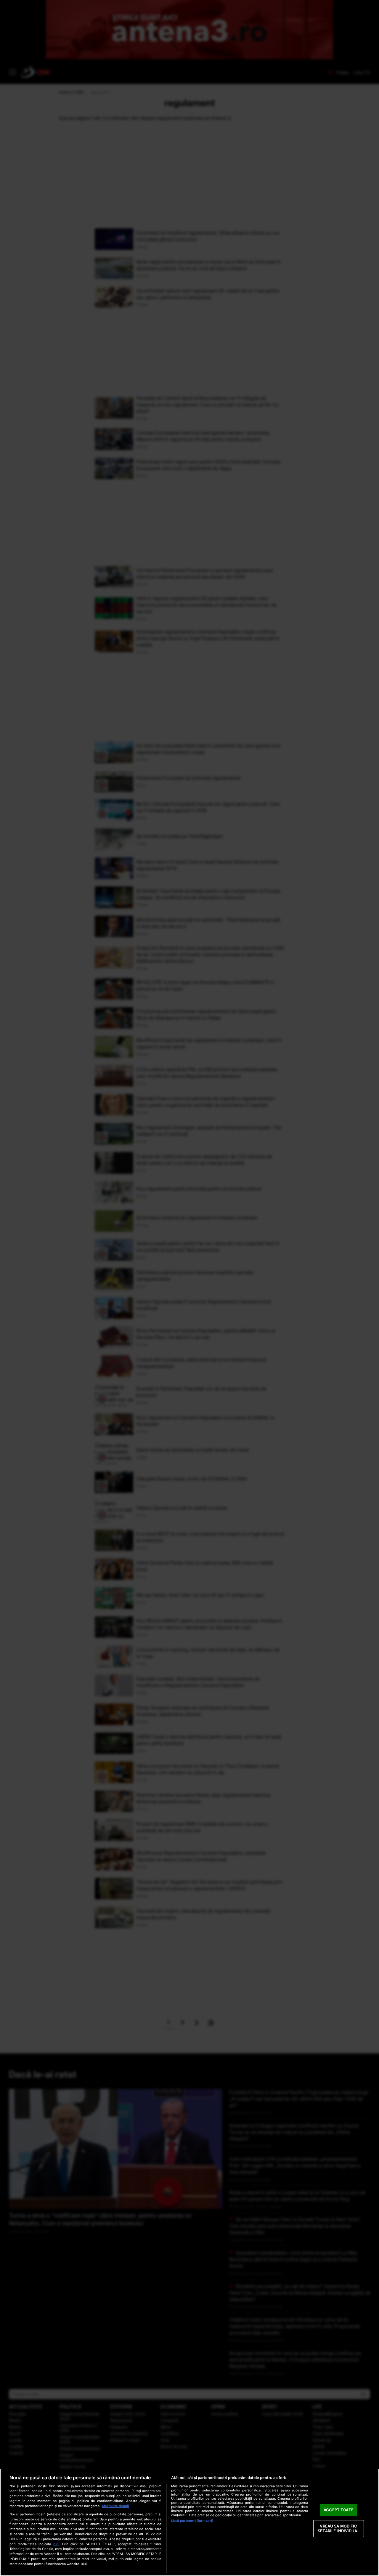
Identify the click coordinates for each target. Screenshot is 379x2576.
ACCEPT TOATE (339, 2510)
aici (56, 2544)
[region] (189, 2522)
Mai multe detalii (115, 2506)
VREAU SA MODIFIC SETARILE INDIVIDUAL (338, 2528)
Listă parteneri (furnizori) (192, 2521)
